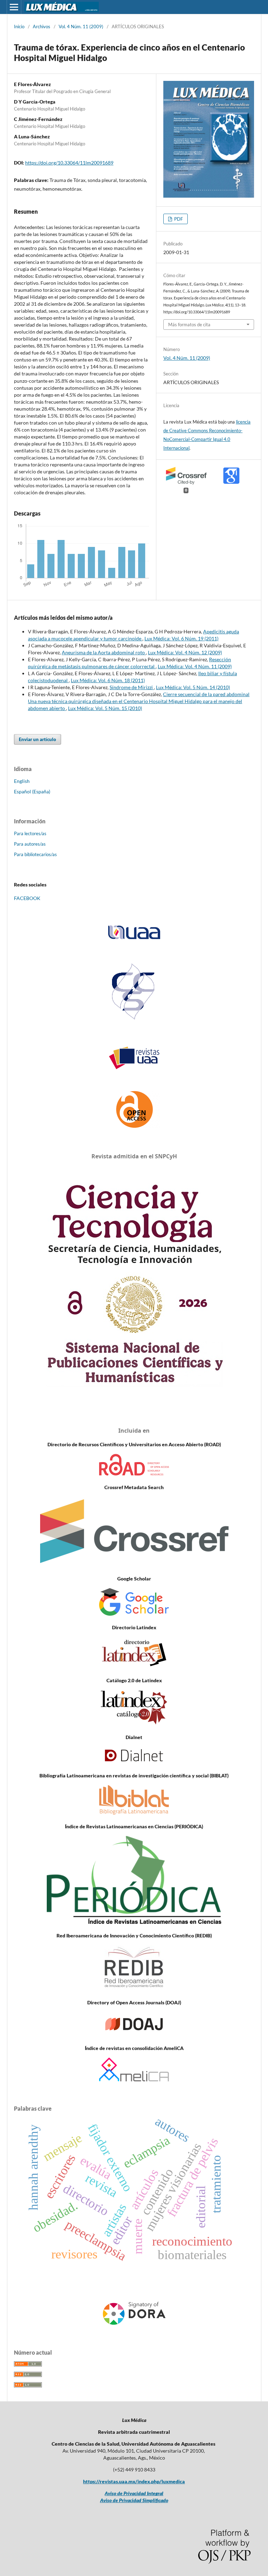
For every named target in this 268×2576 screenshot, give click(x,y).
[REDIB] (134, 1989)
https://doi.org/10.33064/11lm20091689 (69, 163)
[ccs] (134, 1020)
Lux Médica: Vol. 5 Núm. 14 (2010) (193, 687)
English (22, 781)
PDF (178, 219)
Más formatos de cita (189, 325)
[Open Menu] (14, 7)
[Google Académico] (134, 1614)
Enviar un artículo (38, 739)
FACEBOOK (27, 898)
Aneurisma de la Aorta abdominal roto (104, 652)
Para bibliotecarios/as (35, 854)
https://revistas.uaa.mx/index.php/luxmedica (134, 2481)
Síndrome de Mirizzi (132, 687)
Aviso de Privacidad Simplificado (134, 2500)
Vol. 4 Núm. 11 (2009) (81, 26)
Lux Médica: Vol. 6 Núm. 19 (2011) (181, 638)
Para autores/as (30, 844)
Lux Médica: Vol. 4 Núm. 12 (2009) (185, 652)
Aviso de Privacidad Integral (134, 2493)
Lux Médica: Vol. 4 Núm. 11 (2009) (195, 666)
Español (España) (32, 791)
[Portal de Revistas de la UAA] (134, 1058)
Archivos (42, 26)
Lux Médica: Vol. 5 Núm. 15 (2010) (105, 708)
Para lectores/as (30, 833)
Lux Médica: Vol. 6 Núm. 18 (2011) (108, 680)
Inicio (19, 26)
